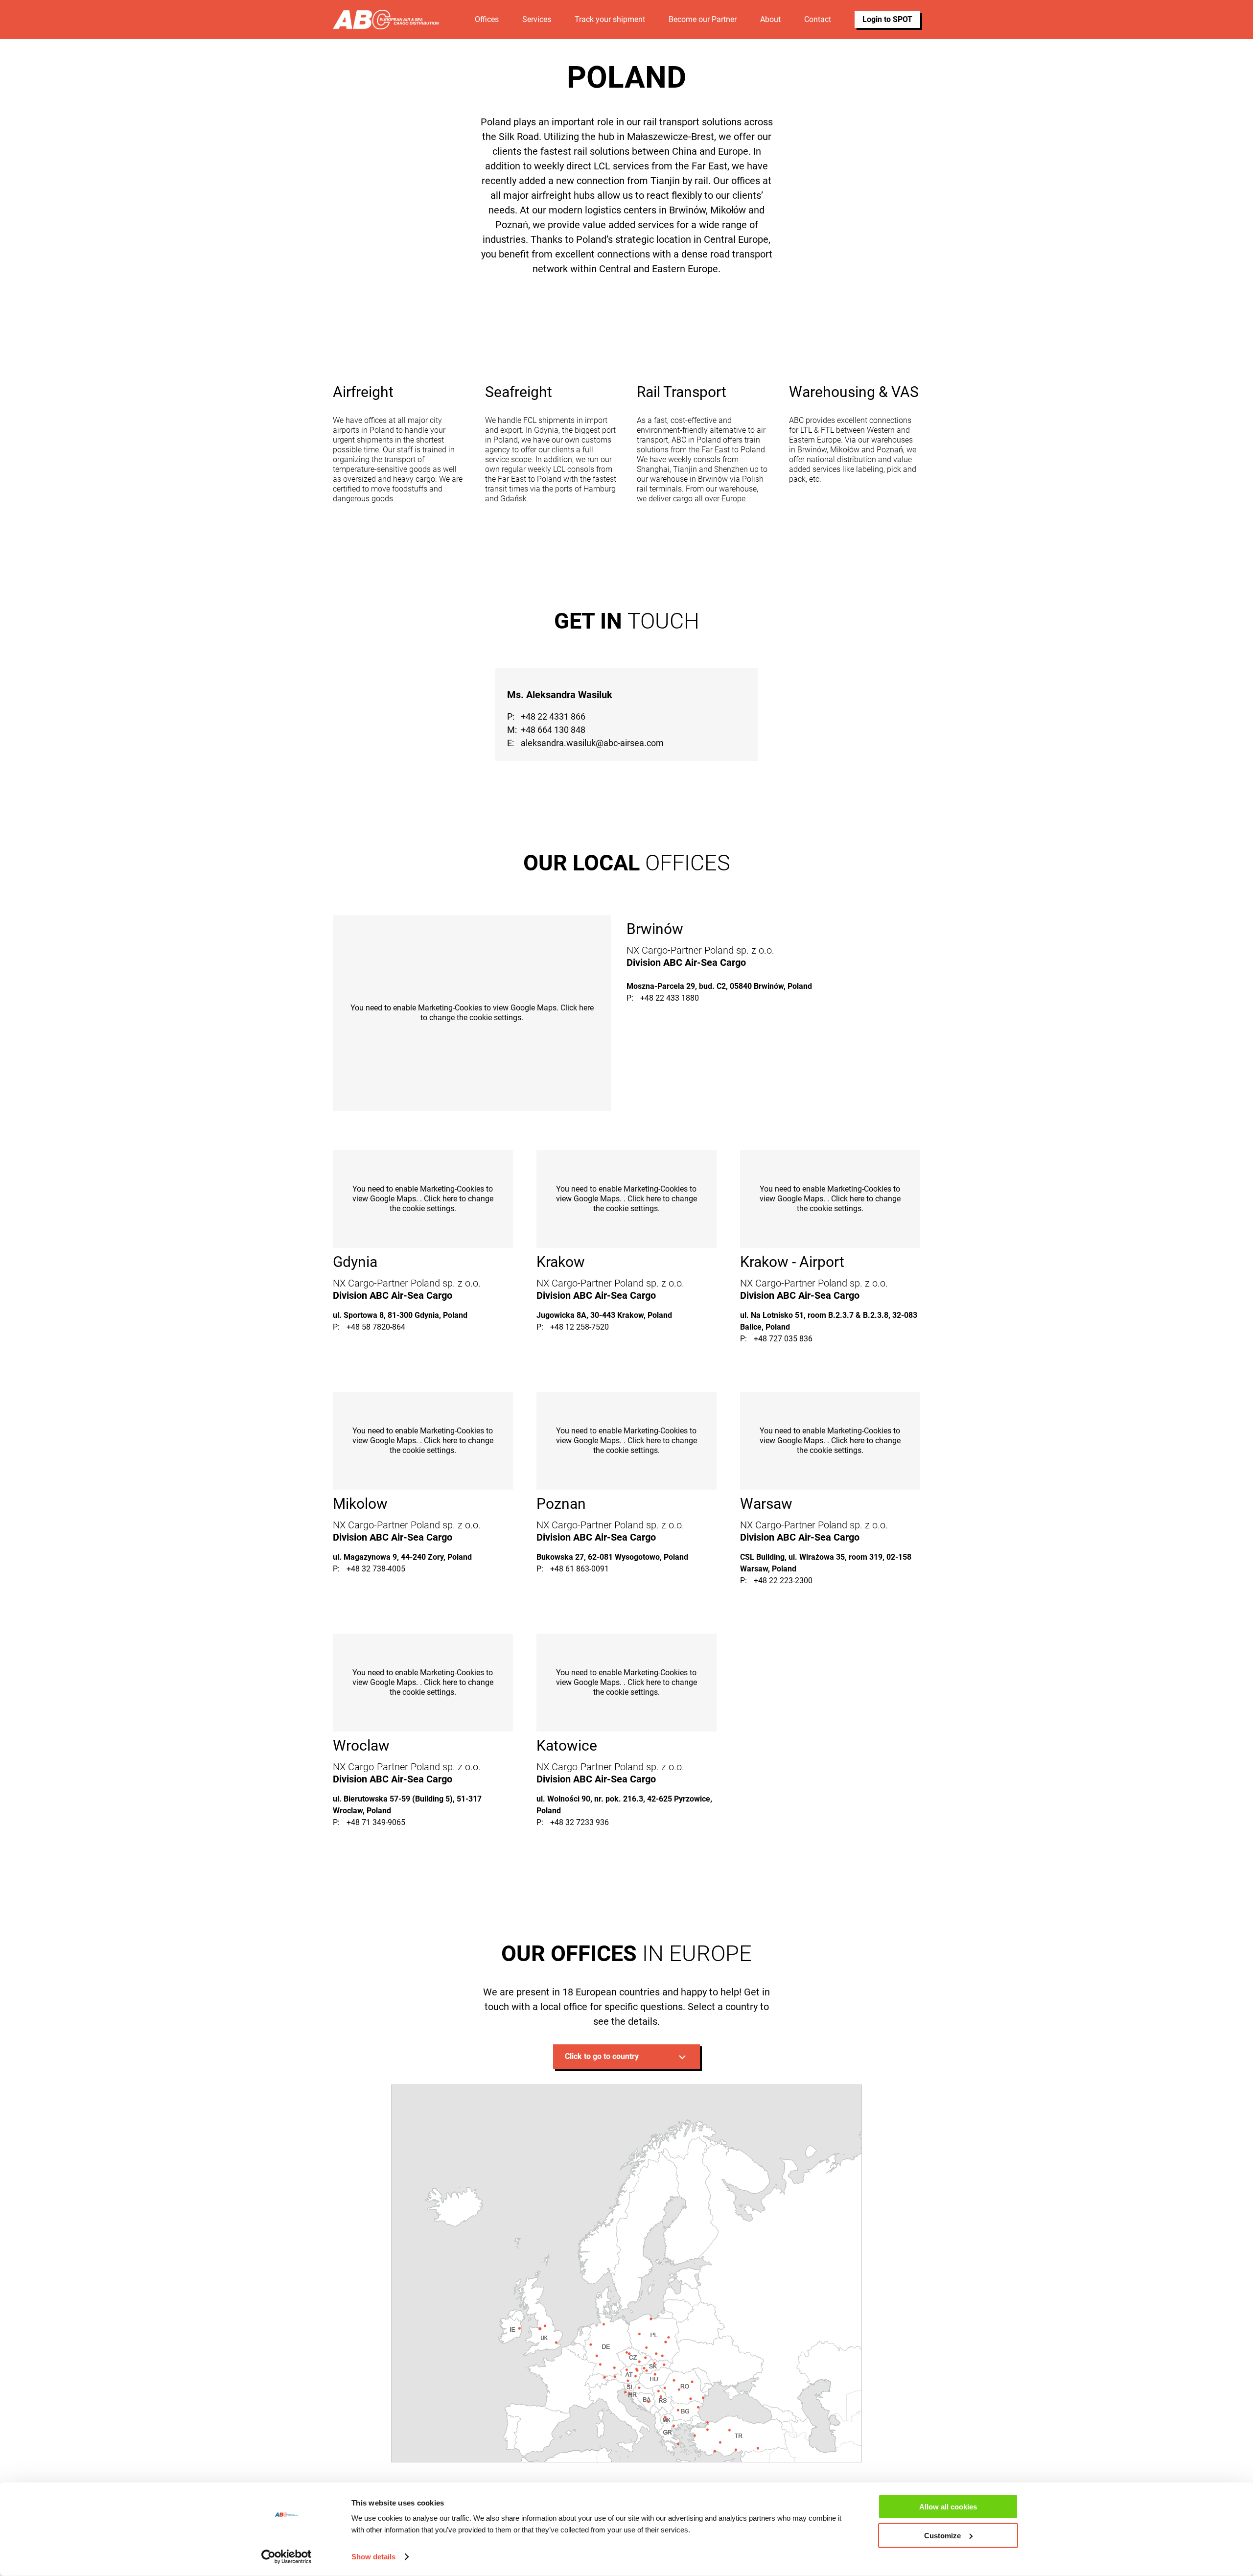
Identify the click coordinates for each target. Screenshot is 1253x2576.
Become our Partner (703, 19)
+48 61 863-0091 (580, 1569)
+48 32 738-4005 (376, 1569)
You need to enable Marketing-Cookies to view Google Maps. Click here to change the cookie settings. (472, 1013)
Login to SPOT (887, 19)
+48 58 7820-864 (376, 1327)
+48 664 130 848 (553, 730)
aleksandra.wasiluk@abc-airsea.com (592, 743)
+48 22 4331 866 (553, 716)
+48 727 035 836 (783, 1339)
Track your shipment (610, 19)
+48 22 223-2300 (783, 1581)
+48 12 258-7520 (580, 1327)
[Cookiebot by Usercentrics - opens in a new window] (287, 2557)
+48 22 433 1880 (670, 998)
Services (537, 19)
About (770, 19)
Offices (487, 19)
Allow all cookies (948, 2507)
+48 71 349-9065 (376, 1822)
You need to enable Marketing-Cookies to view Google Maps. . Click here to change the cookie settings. (423, 1199)
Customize (942, 2536)
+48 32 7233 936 (580, 1822)
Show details (373, 2557)
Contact (818, 19)
